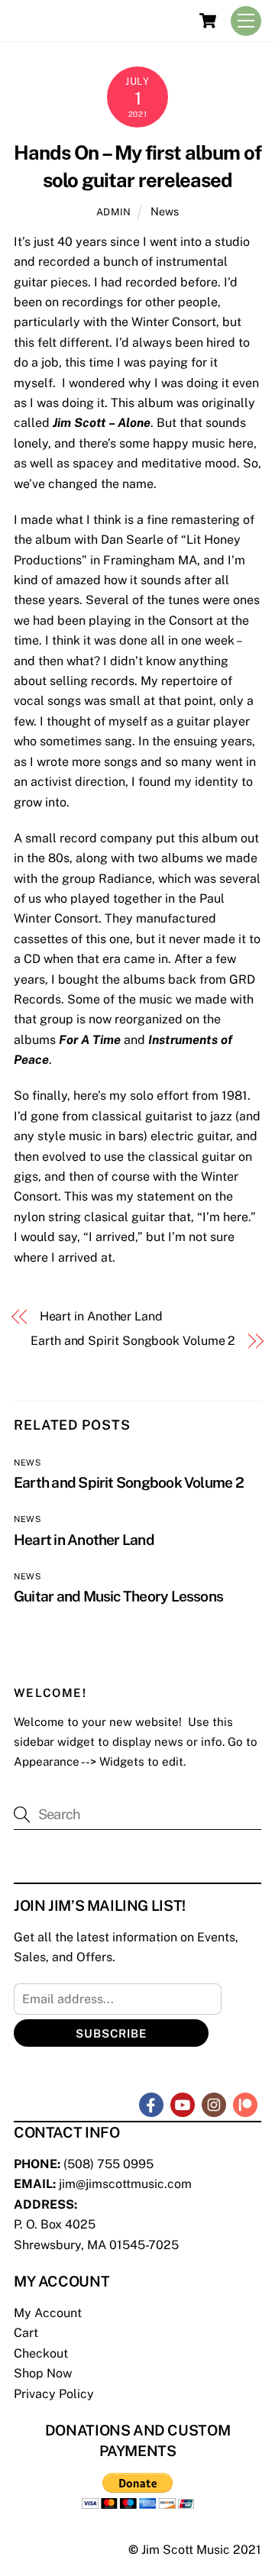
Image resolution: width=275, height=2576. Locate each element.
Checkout (41, 2353)
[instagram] (214, 2104)
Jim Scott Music (186, 2550)
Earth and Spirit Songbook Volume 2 (133, 1341)
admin (114, 212)
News (165, 211)
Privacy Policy (54, 2394)
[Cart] (208, 21)
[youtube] (183, 2104)
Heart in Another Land (101, 1316)
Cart (26, 2333)
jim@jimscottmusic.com (125, 2184)
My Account (48, 2313)
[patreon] (245, 2104)
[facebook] (151, 2104)
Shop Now (43, 2373)
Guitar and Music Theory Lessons (118, 1596)
